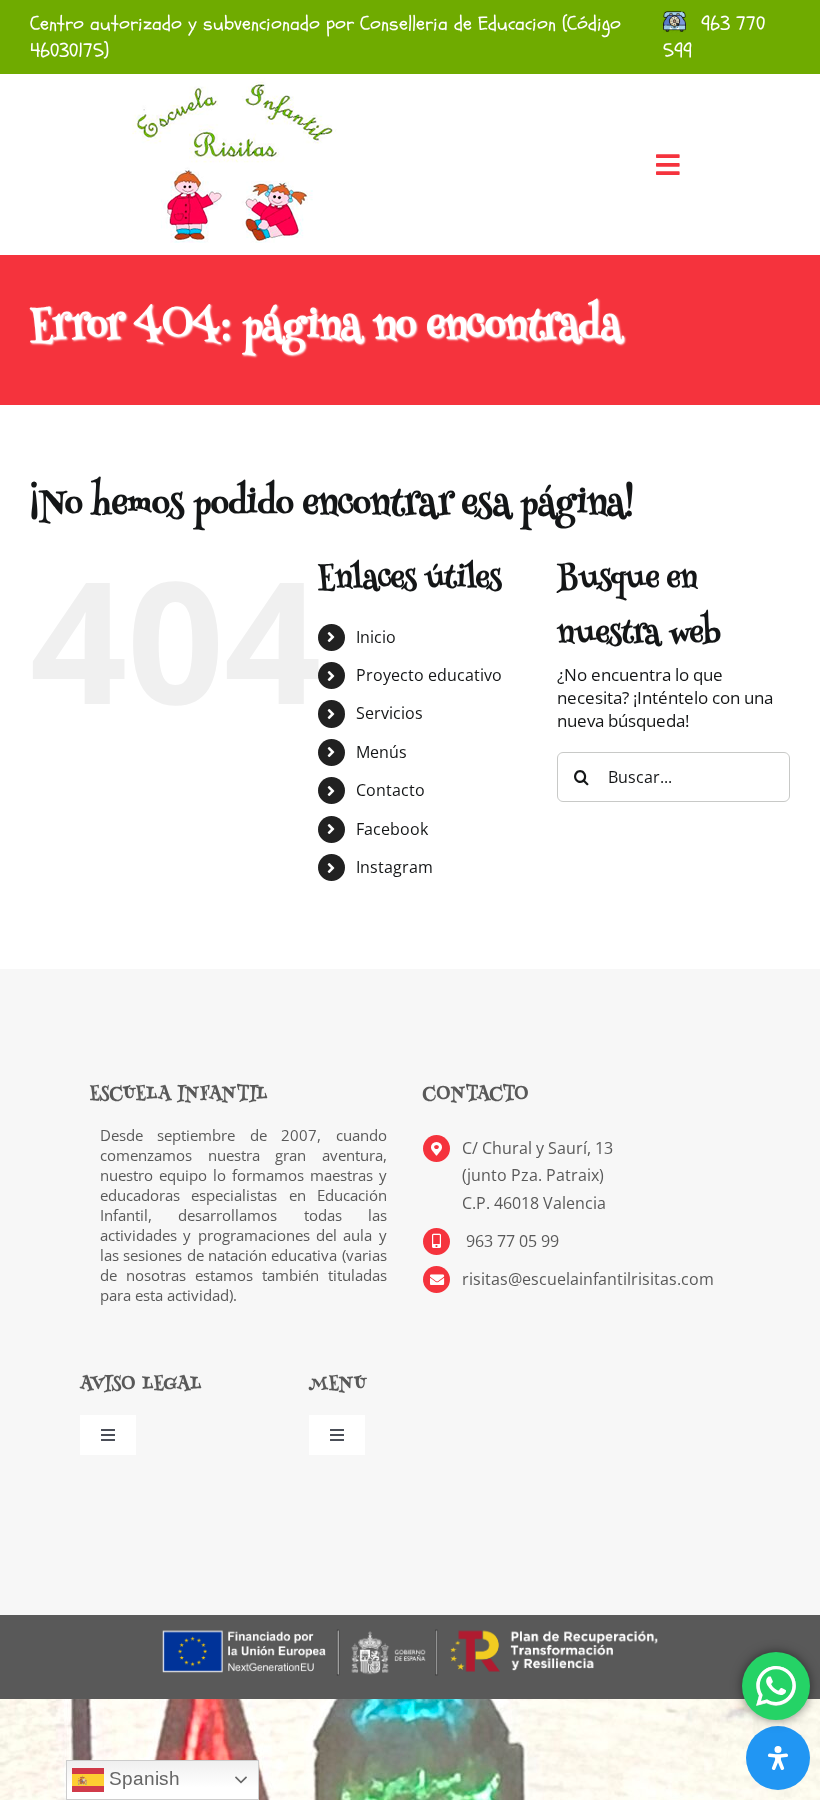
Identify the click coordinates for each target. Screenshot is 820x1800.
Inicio (376, 637)
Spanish (142, 1778)
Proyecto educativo (429, 675)
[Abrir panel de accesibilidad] (778, 1758)
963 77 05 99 (510, 1241)
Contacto (390, 790)
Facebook (392, 829)
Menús (381, 752)
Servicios (389, 713)
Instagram (394, 867)
